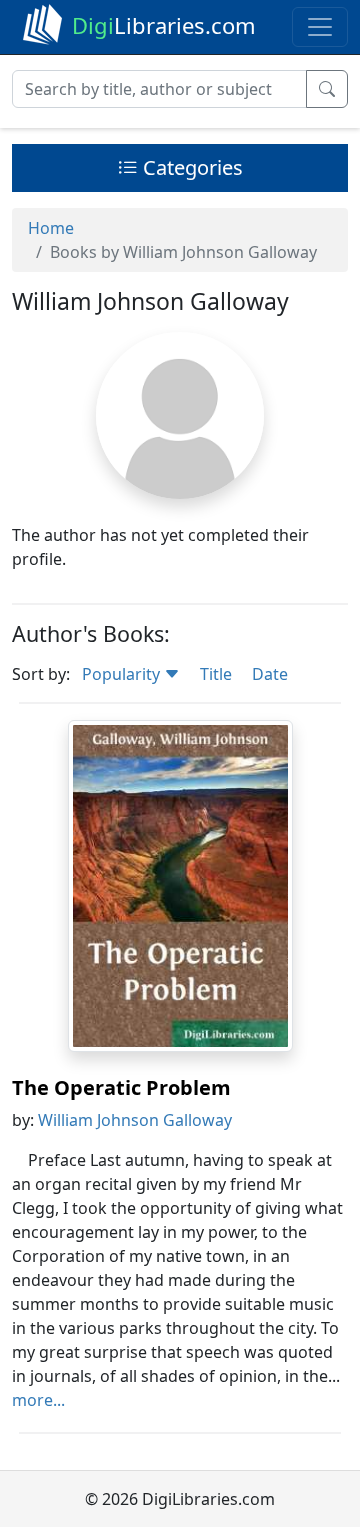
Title (216, 674)
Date (270, 674)
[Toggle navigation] (320, 27)
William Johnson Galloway (135, 1120)
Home (51, 228)
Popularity (123, 674)
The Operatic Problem (121, 1087)
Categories (190, 167)
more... (38, 1400)
